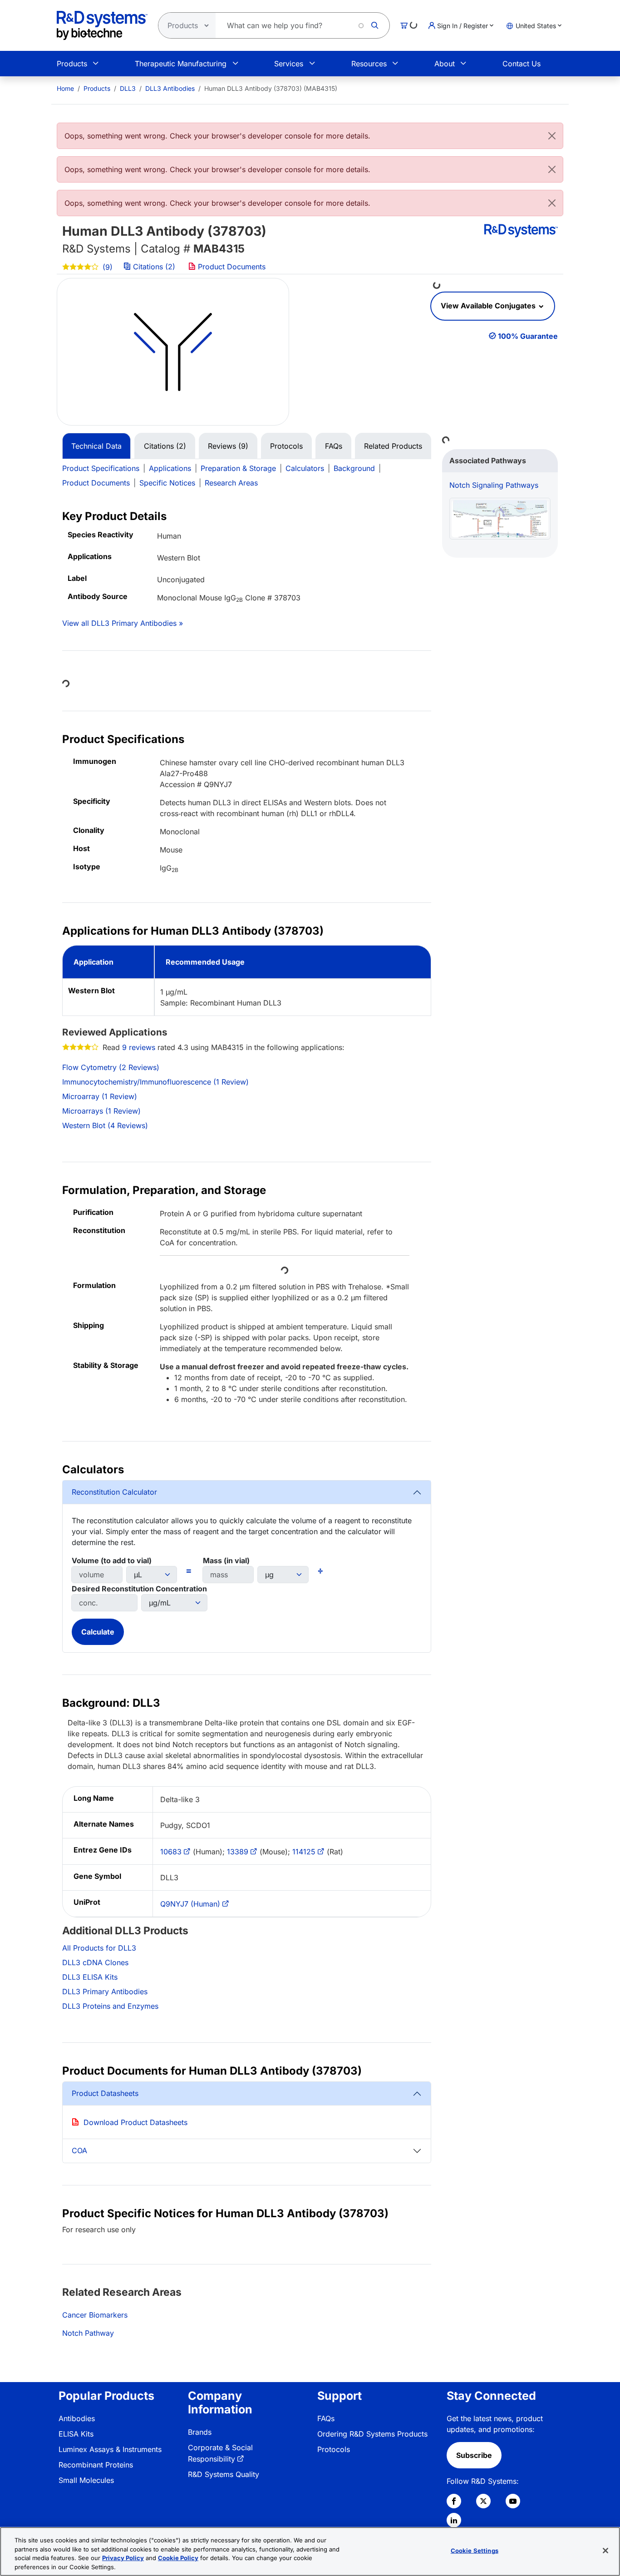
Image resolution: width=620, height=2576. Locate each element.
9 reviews (139, 1047)
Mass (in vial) (226, 1560)
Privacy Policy (123, 2558)
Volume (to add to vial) (112, 1560)
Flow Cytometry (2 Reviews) (111, 1067)
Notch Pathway (88, 2333)
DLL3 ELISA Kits (90, 1977)
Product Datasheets (105, 2093)
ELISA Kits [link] (76, 2434)
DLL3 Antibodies (170, 88)
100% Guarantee (528, 336)
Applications (170, 468)
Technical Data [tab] (96, 446)
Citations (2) (154, 267)
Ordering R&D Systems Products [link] (372, 2434)
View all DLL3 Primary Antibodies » (123, 623)
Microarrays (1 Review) (101, 1111)
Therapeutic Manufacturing (181, 64)
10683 (171, 1852)
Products (72, 64)
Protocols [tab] (286, 446)
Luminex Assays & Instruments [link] (110, 2449)
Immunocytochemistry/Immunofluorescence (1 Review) (155, 1082)
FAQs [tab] (334, 446)
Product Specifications (101, 468)
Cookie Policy (178, 2558)
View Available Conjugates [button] (489, 306)
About (445, 64)
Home (65, 88)
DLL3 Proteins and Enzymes (110, 2006)
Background (354, 468)
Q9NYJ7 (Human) (190, 1904)
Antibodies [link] (77, 2418)
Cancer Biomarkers (95, 2315)
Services (289, 64)
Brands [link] (200, 2432)
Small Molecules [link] (86, 2480)
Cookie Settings (475, 2551)
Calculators (305, 468)
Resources (369, 64)
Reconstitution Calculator (114, 1492)
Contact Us (522, 64)
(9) (106, 267)
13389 (238, 1852)
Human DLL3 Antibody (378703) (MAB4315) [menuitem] (271, 88)
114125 (304, 1852)
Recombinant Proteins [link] (96, 2465)
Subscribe (474, 2455)
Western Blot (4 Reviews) (105, 1125)
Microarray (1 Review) (100, 1096)
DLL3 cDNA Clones (95, 1962)
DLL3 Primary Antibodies (105, 1991)
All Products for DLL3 (99, 1948)
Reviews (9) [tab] (228, 446)
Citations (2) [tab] (165, 446)
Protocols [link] (334, 2449)
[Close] (552, 136)
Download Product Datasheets (135, 2122)
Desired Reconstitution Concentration (139, 1589)
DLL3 (128, 88)
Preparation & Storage (238, 468)
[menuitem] (65, 88)
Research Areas (231, 483)
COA (79, 2150)
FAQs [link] (326, 2418)
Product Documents (231, 267)
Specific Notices (167, 483)
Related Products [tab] (393, 446)
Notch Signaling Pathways (494, 485)
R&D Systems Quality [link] (224, 2474)
